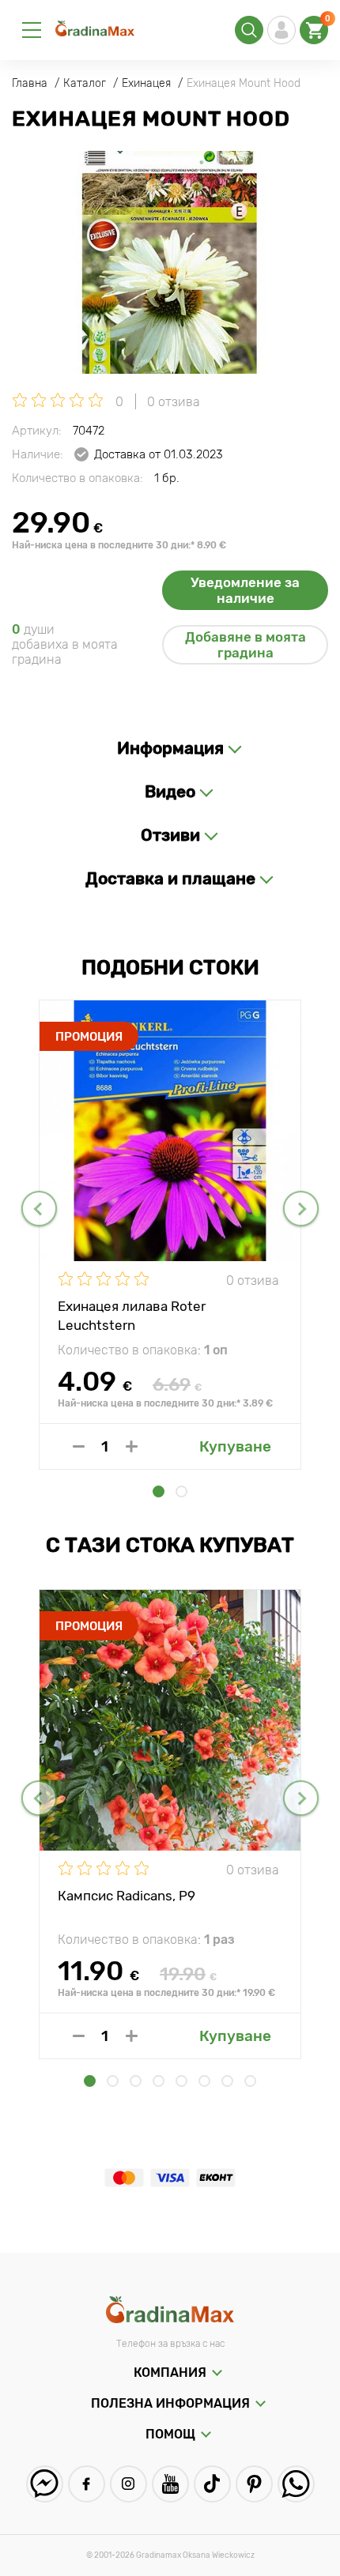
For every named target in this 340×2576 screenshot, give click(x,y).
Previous (39, 1209)
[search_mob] (249, 30)
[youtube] (170, 2484)
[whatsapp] (296, 2484)
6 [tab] (204, 2081)
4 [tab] (159, 2081)
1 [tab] (159, 1491)
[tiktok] (212, 2484)
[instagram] (128, 2484)
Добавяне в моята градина (246, 645)
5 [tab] (181, 2081)
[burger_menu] (32, 30)
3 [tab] (136, 2081)
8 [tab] (250, 2081)
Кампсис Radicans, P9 (127, 1896)
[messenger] (45, 2484)
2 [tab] (181, 1491)
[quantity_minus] (79, 1446)
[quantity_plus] (132, 1446)
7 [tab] (227, 2081)
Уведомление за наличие (245, 590)
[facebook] (87, 2484)
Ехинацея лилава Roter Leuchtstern (132, 1315)
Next (301, 1209)
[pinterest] (254, 2484)
